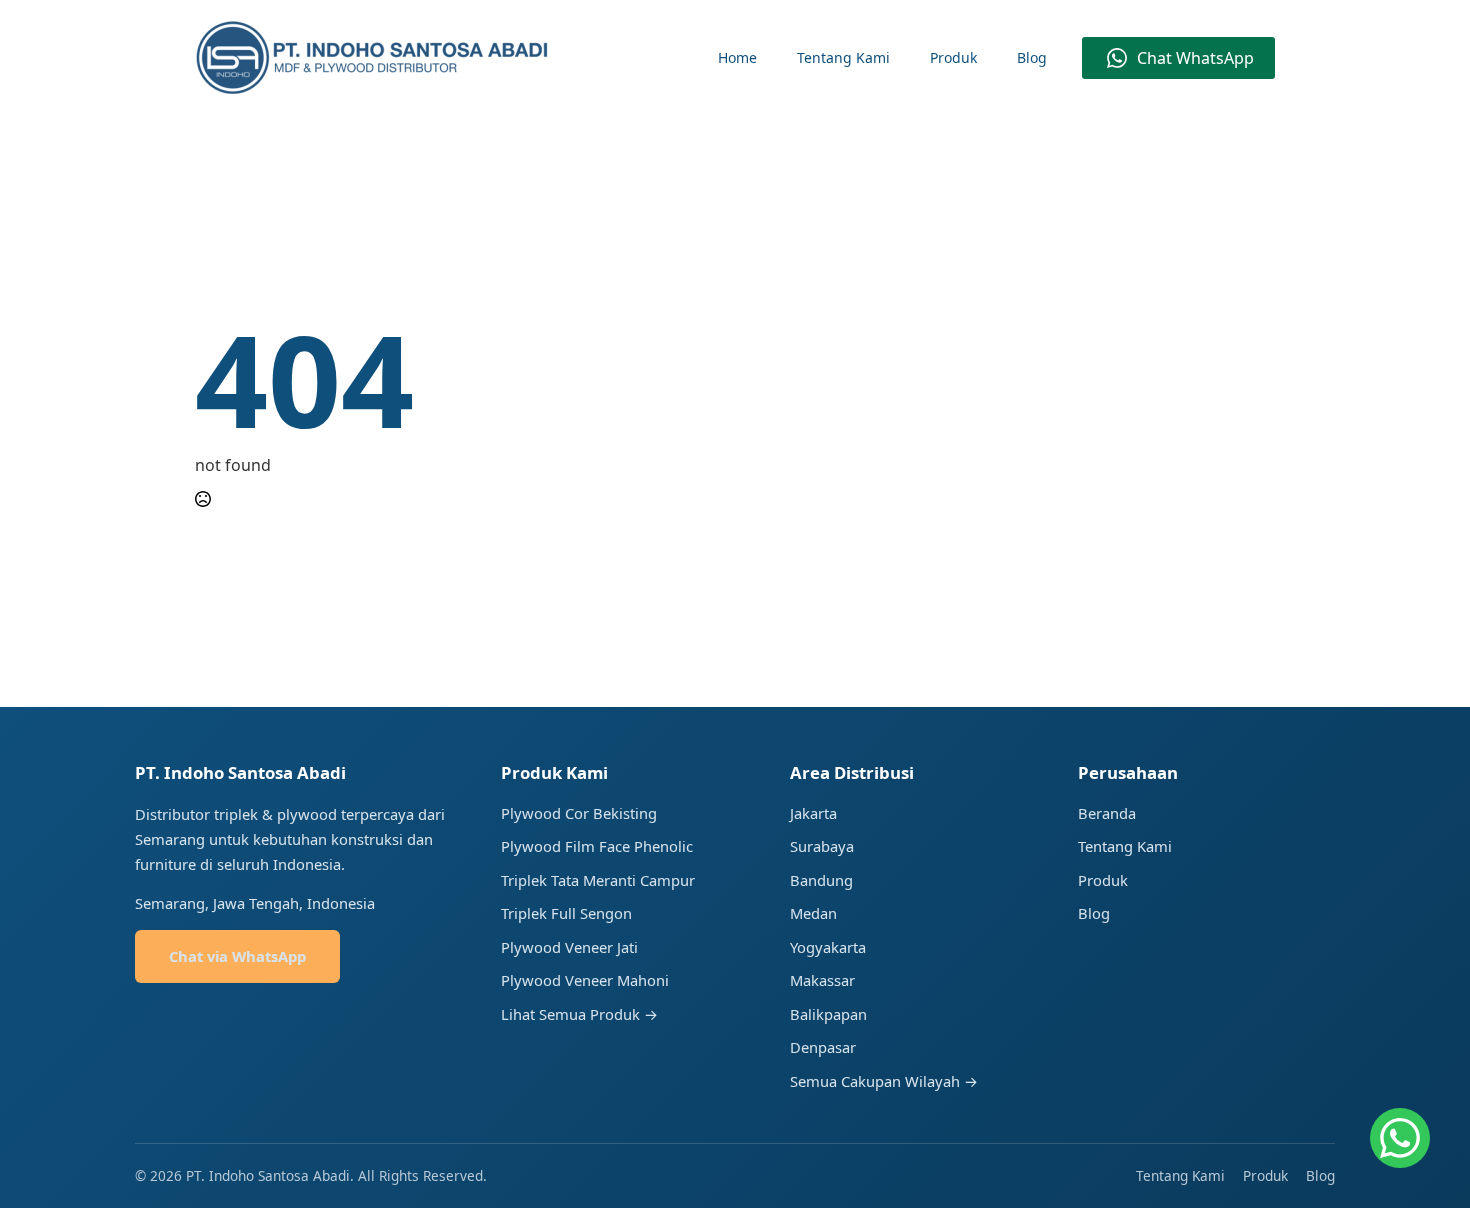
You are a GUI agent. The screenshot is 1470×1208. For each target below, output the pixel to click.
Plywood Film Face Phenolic (597, 846)
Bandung (821, 880)
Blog (1032, 57)
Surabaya (822, 846)
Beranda (1107, 813)
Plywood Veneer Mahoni (585, 980)
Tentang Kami (843, 57)
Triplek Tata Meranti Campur (598, 880)
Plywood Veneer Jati (569, 947)
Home (737, 57)
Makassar (822, 980)
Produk (953, 57)
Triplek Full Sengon (566, 913)
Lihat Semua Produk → (579, 1014)
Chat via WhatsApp (237, 956)
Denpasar (823, 1047)
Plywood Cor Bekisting (579, 813)
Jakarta (813, 813)
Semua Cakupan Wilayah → (884, 1081)
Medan (813, 913)
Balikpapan (828, 1014)
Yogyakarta (828, 947)
